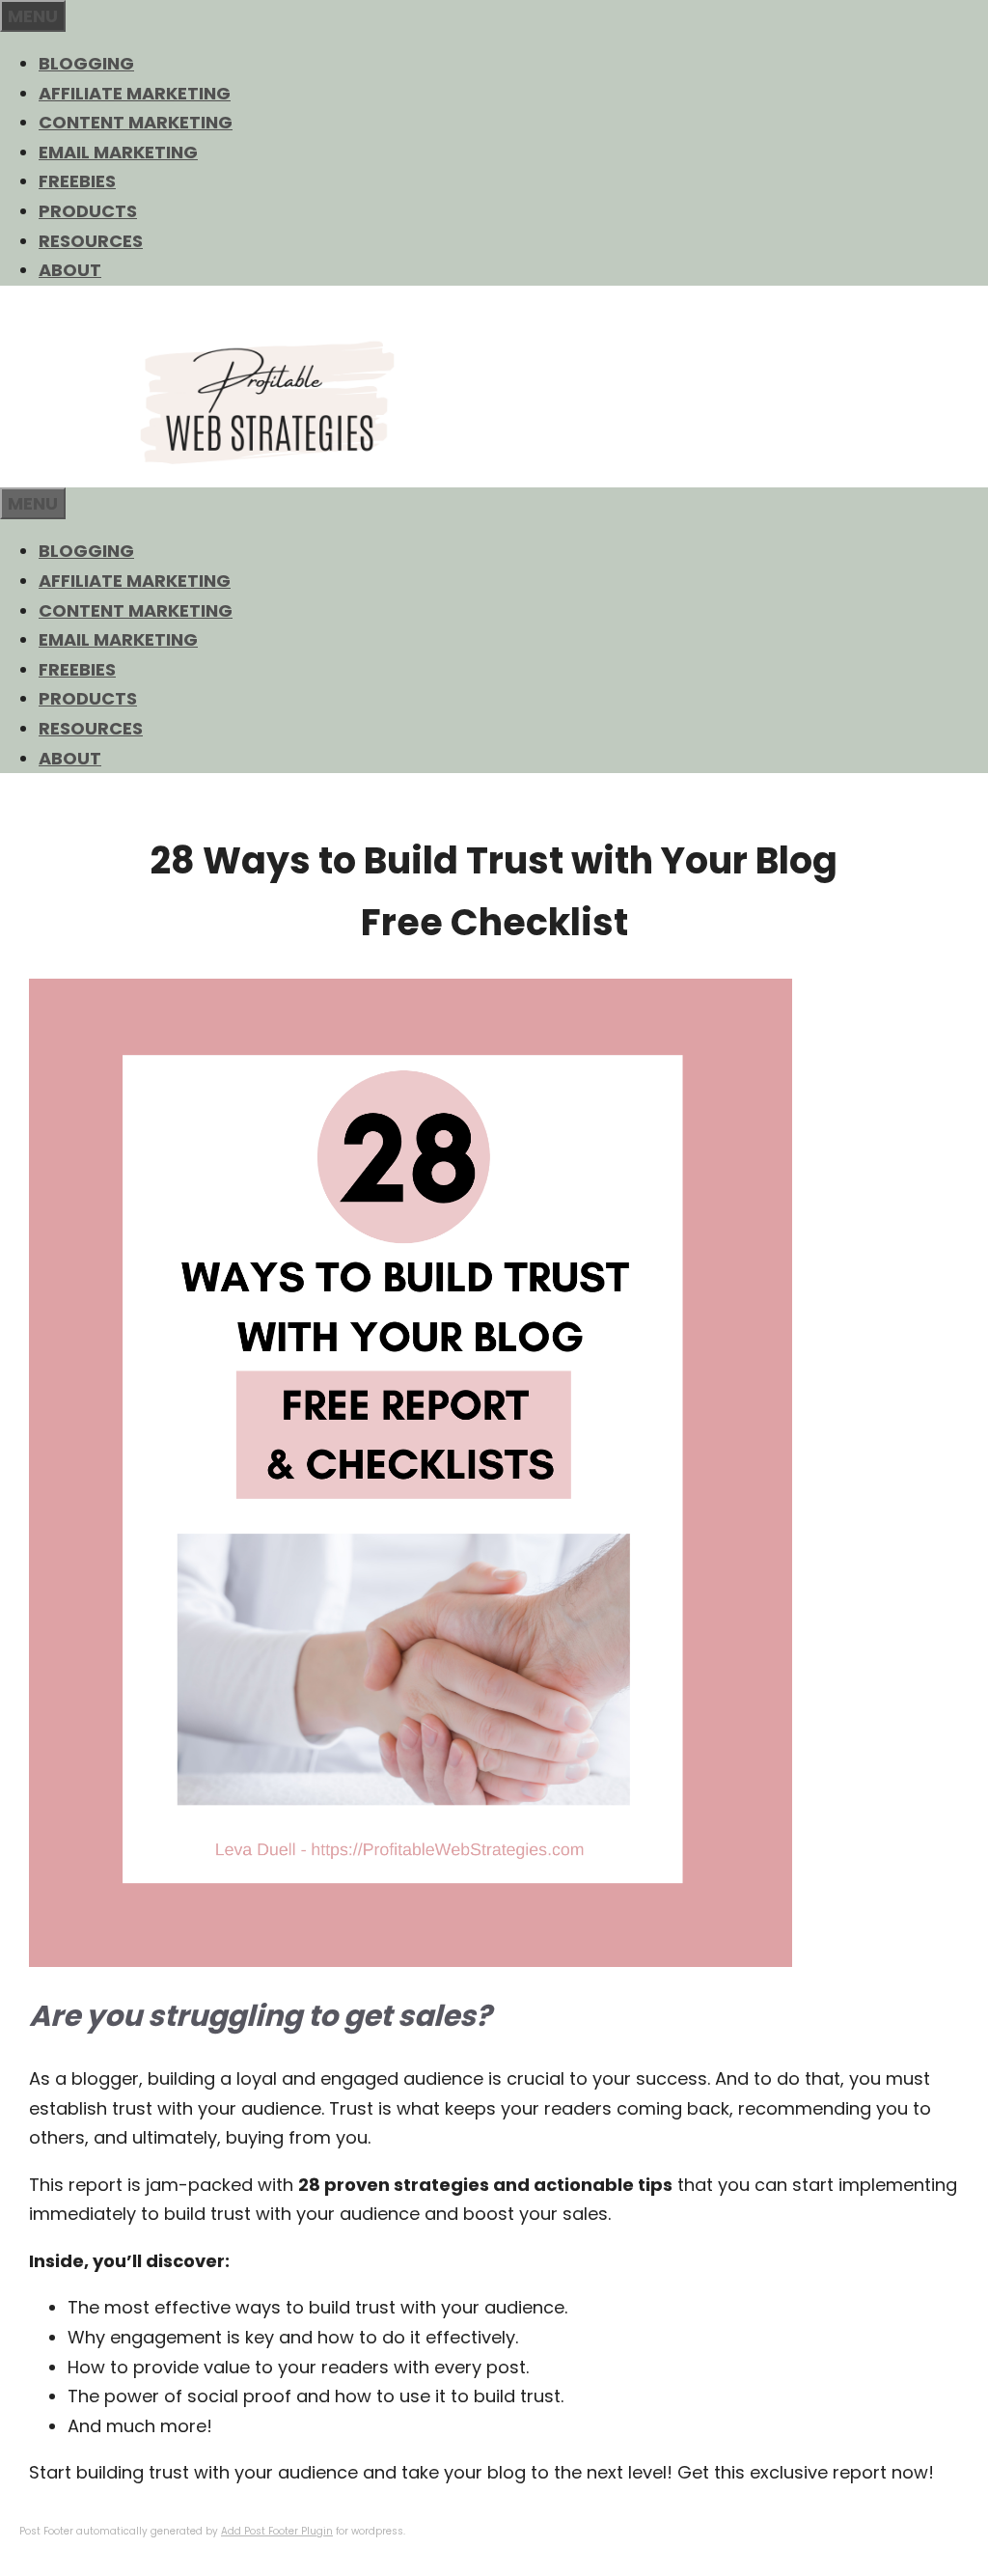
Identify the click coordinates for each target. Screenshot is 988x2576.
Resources (91, 241)
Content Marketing (136, 122)
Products (88, 211)
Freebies (77, 181)
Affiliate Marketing (135, 93)
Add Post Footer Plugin (277, 2531)
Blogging (86, 63)
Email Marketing (118, 152)
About (70, 270)
